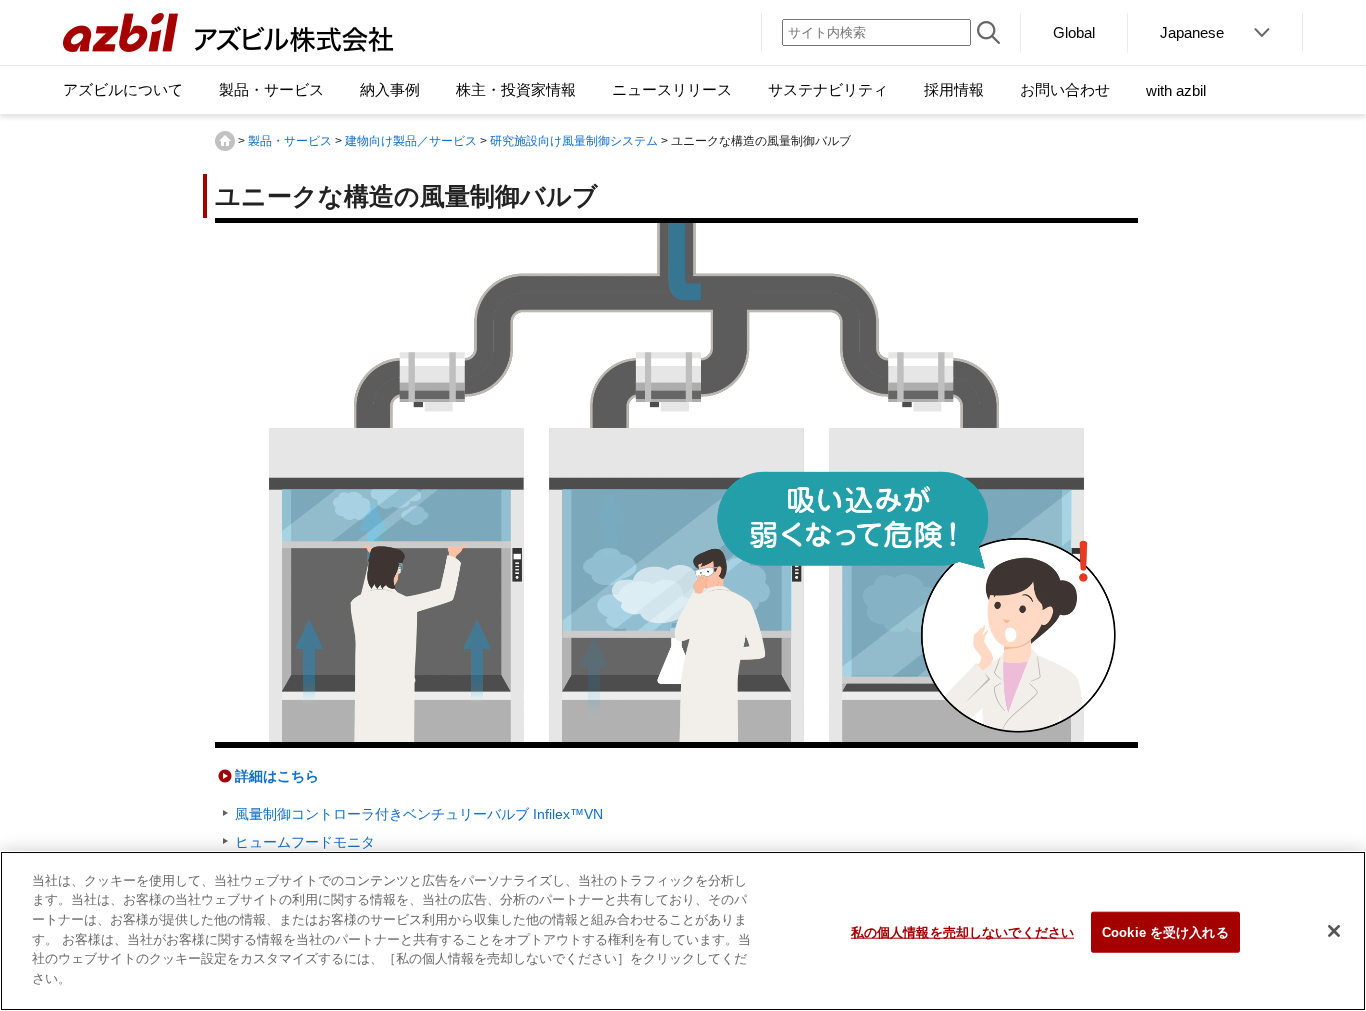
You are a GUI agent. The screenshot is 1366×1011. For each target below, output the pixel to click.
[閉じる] (1334, 931)
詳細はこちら (277, 776)
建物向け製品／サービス (411, 141)
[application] (676, 483)
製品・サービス (290, 141)
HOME (225, 141)
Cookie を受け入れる (1165, 932)
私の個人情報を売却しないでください (962, 932)
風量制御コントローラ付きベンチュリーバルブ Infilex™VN (419, 814)
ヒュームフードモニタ (305, 842)
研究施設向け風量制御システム (574, 141)
